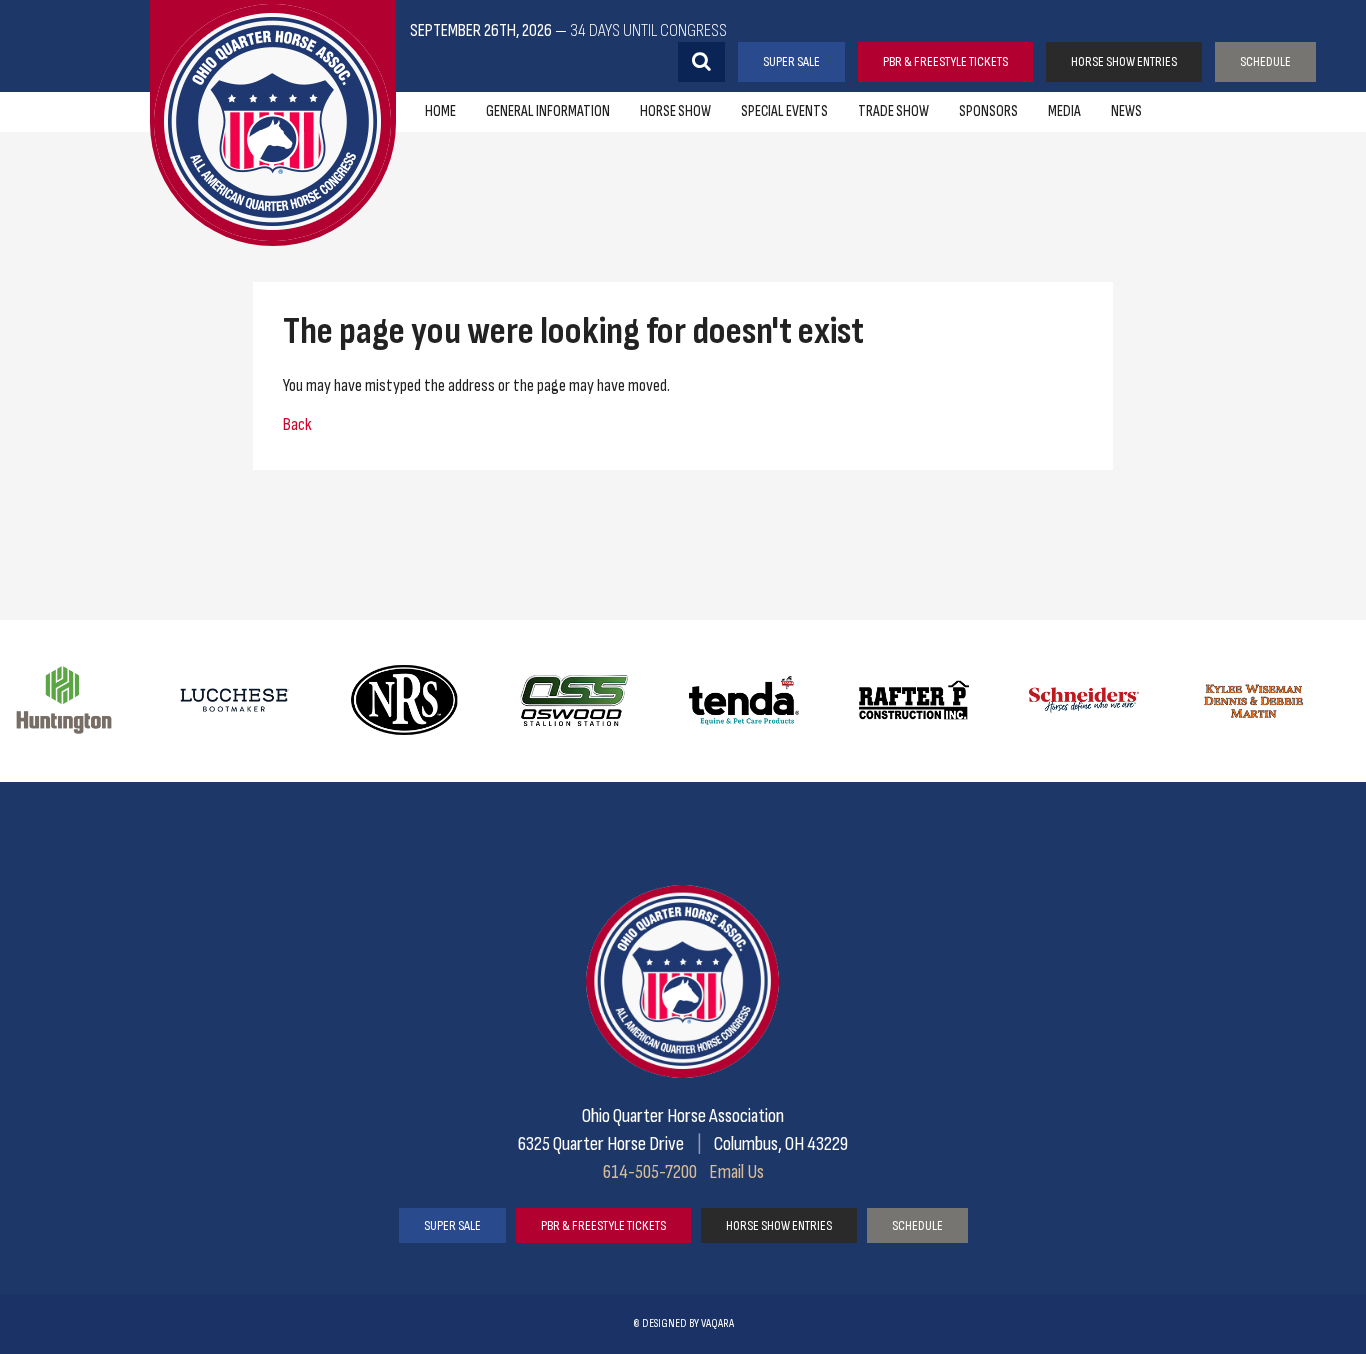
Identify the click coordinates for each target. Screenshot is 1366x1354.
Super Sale (791, 61)
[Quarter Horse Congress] (273, 123)
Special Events (784, 111)
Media (1064, 111)
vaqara (717, 1323)
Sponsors (988, 111)
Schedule (1265, 61)
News (1126, 111)
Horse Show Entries (1124, 61)
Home (440, 111)
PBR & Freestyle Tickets (945, 61)
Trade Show (893, 111)
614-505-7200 (650, 1172)
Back (297, 424)
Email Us (736, 1172)
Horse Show (675, 111)
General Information (548, 111)
